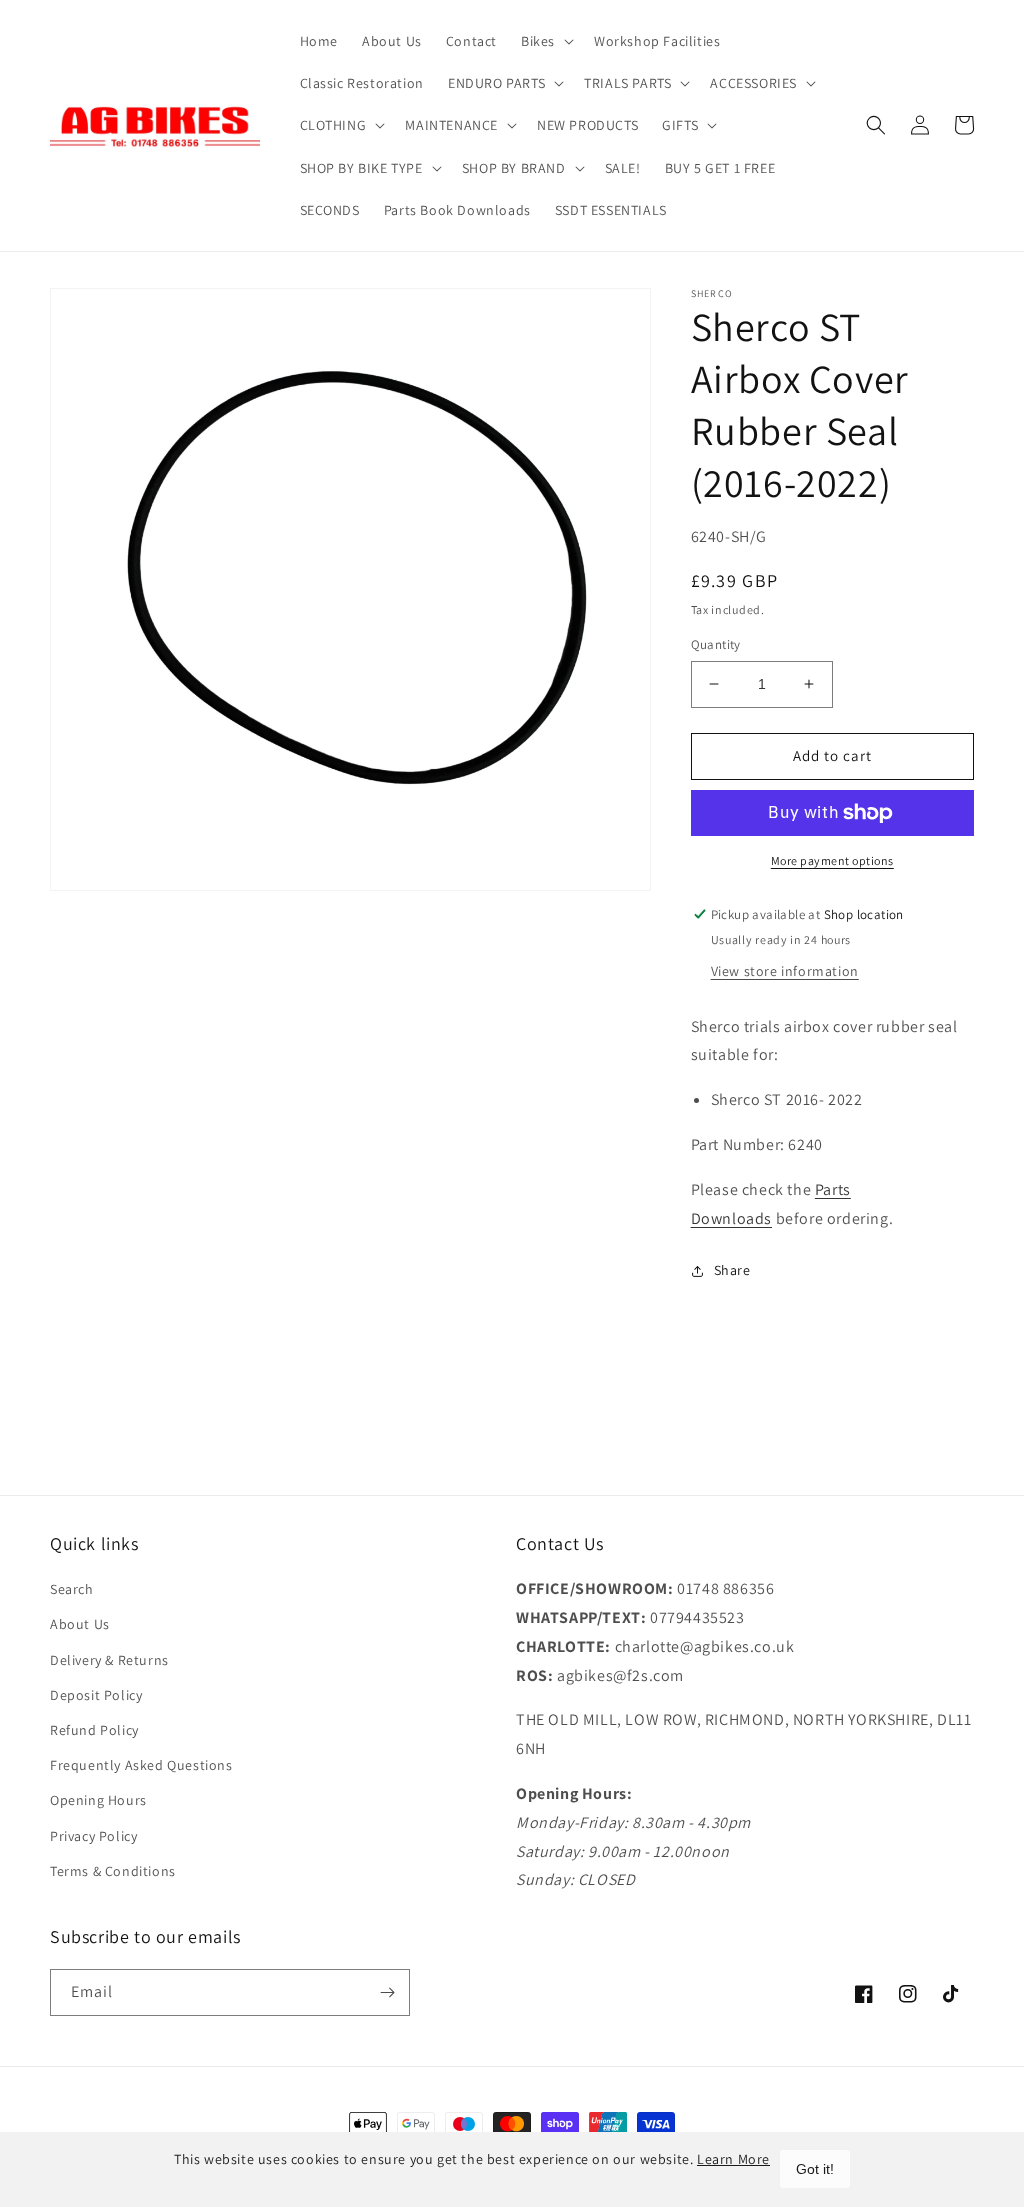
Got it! (815, 2169)
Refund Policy (94, 1730)
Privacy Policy (93, 1836)
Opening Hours (98, 1800)
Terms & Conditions (113, 1871)
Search (72, 1589)
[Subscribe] (387, 1992)
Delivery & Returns (109, 1660)
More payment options (832, 860)
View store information (785, 971)
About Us (80, 1624)
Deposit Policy (96, 1695)
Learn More (733, 2159)
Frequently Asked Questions (141, 1765)
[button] (545, 41)
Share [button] (732, 1270)
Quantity (716, 644)
